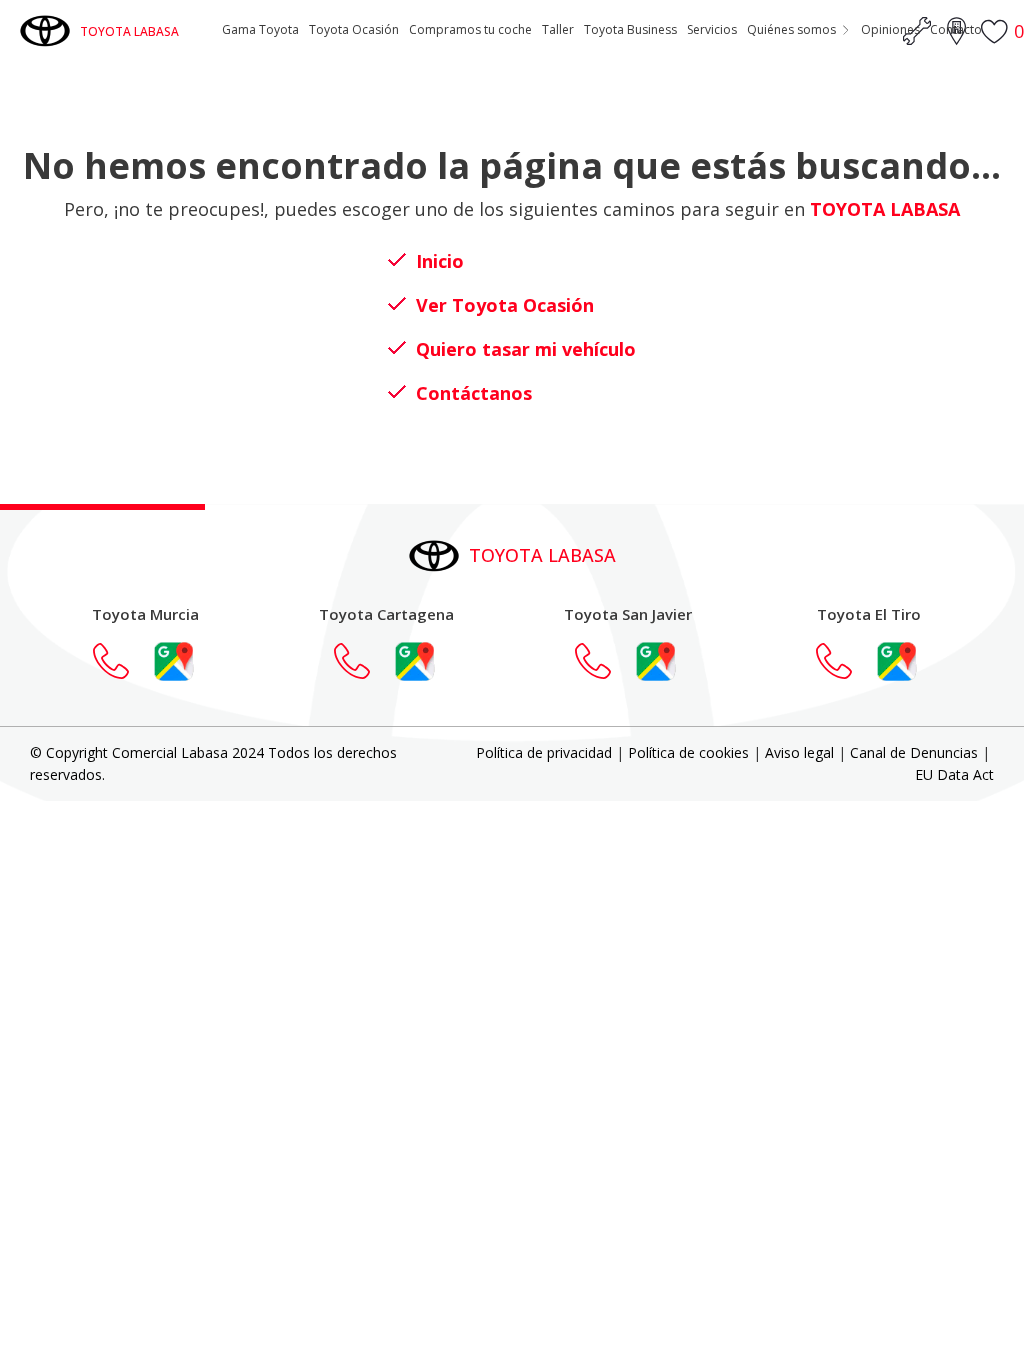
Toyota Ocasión (354, 29)
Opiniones (890, 29)
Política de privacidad (544, 752)
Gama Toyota (260, 29)
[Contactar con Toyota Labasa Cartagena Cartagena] (362, 661)
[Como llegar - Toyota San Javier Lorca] (656, 661)
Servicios (712, 29)
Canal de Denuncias (914, 752)
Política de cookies (688, 752)
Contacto (956, 29)
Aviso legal (799, 752)
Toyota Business (630, 29)
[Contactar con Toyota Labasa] (121, 661)
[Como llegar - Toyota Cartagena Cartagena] (415, 661)
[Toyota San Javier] (603, 661)
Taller (558, 29)
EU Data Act (954, 774)
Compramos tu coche (470, 29)
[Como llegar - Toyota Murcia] (174, 661)
